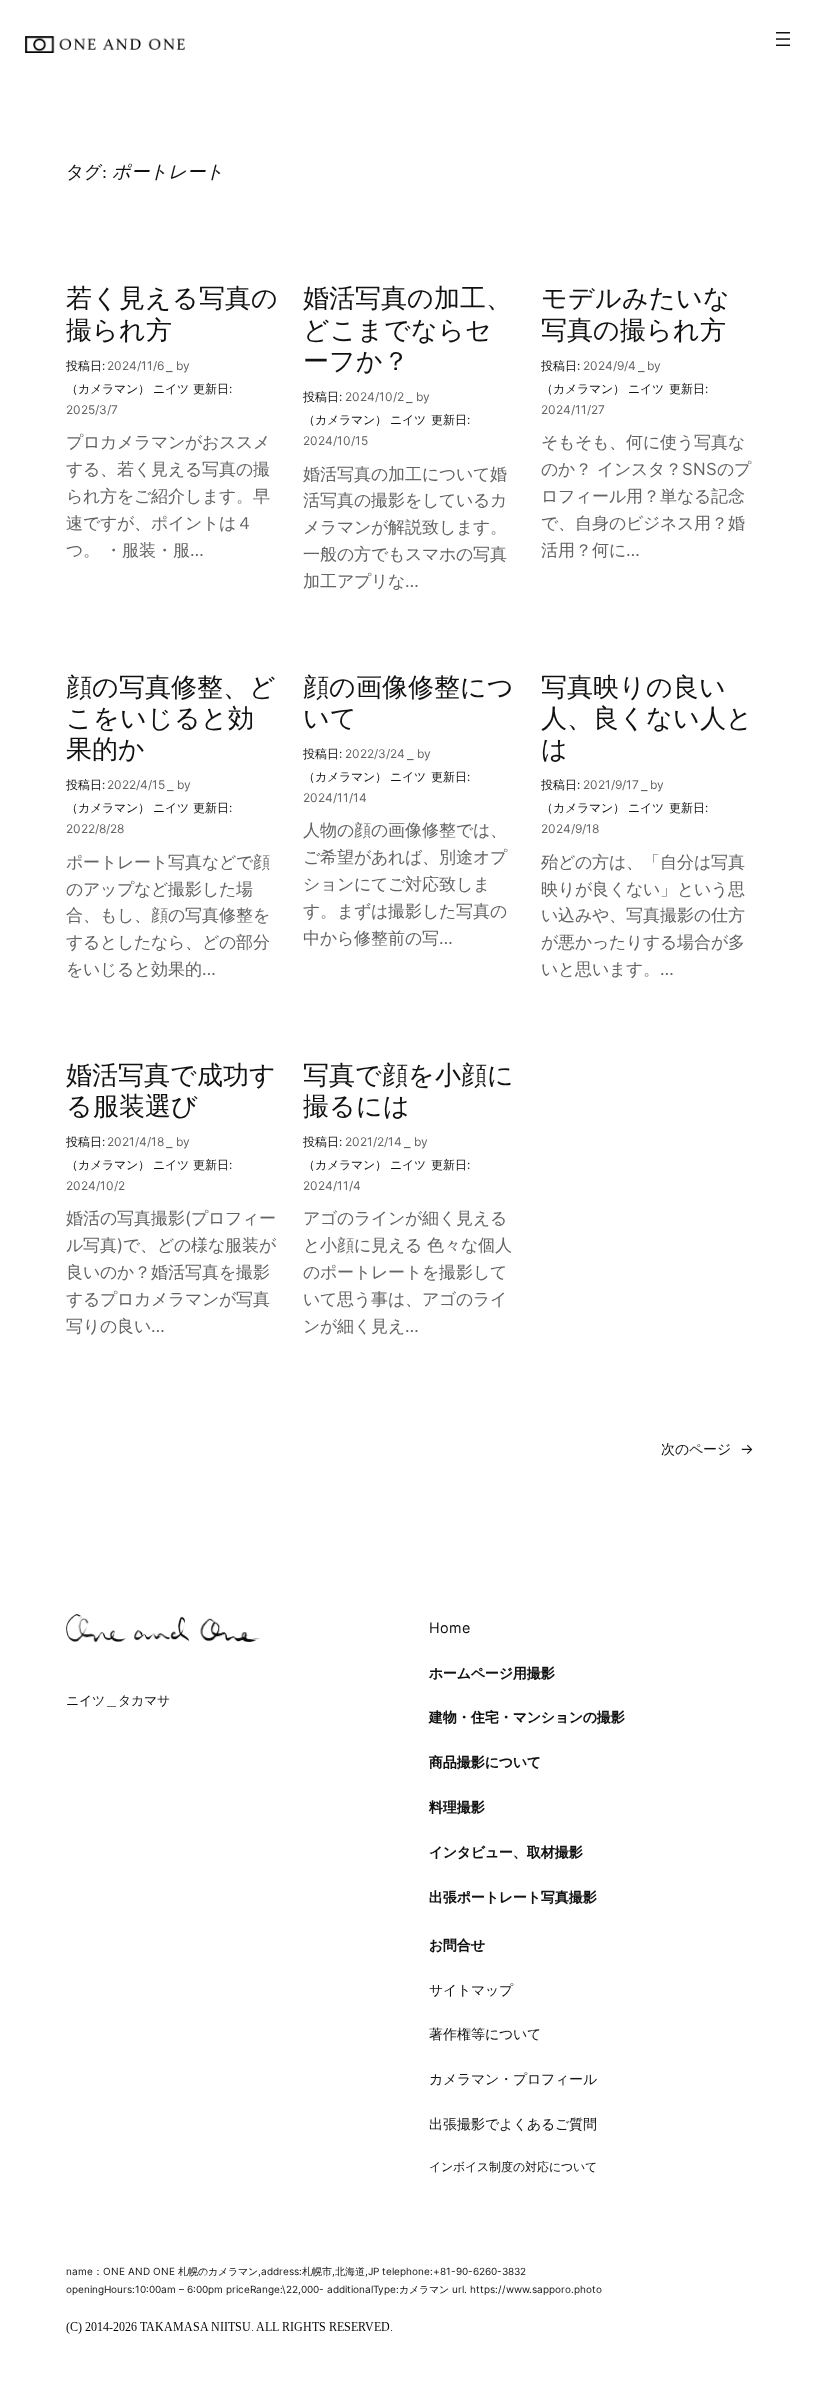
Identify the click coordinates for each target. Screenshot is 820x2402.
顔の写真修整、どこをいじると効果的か (171, 718)
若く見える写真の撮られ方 (172, 313)
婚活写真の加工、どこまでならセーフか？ (407, 329)
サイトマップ (471, 1989)
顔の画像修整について (408, 702)
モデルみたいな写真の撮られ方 (635, 313)
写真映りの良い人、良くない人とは (647, 718)
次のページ (707, 1448)
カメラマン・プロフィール (513, 2078)
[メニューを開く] (783, 39)
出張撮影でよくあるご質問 (513, 2123)
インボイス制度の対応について (513, 2166)
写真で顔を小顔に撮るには (408, 1090)
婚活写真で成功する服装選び (171, 1090)
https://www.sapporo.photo (536, 2289)
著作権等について (485, 2033)
